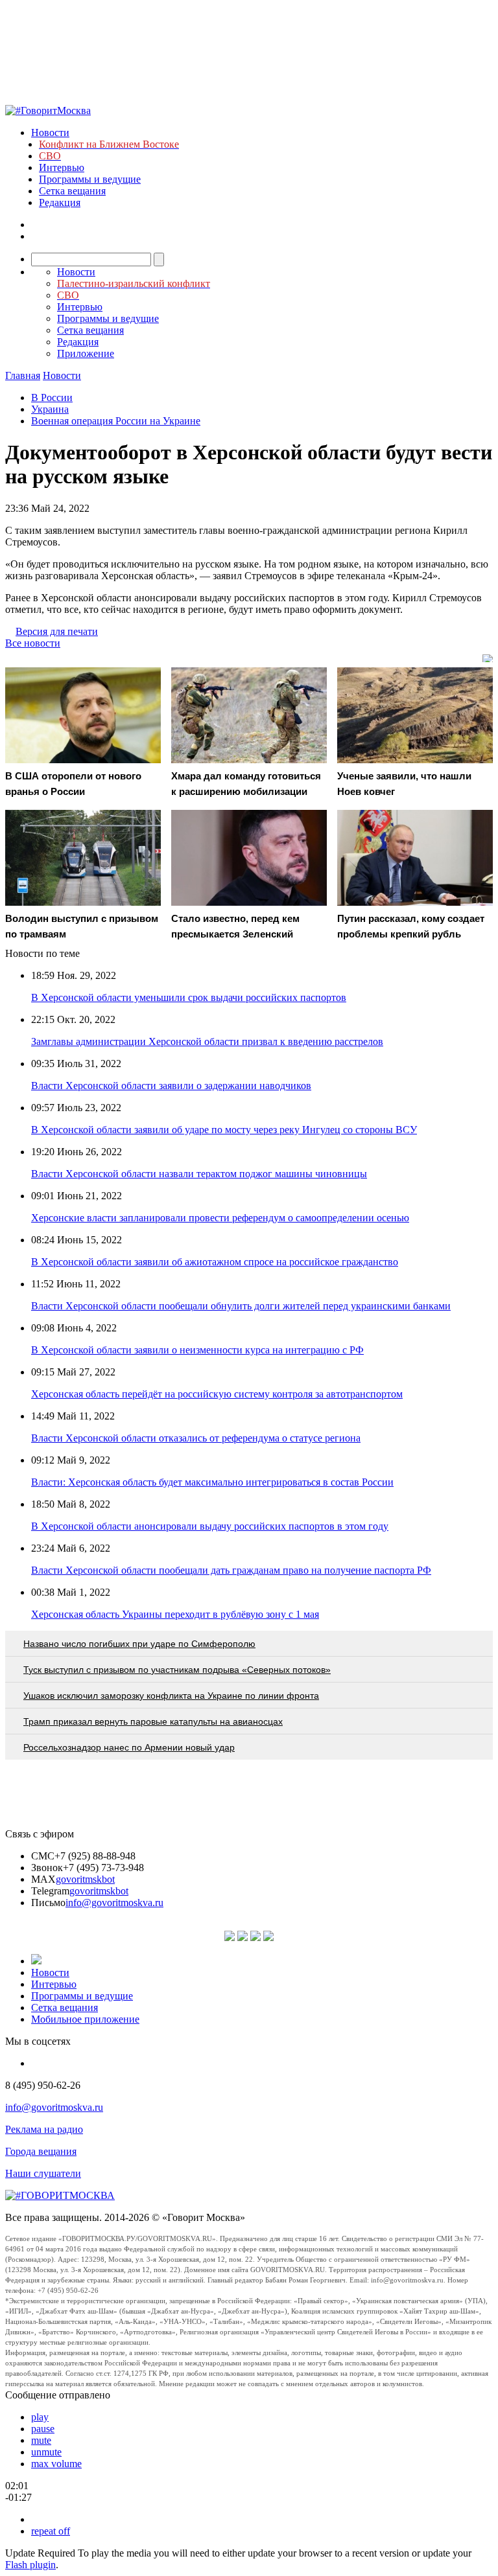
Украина (50, 409)
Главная (23, 375)
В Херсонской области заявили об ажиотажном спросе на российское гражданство (215, 1262)
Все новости (33, 643)
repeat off (51, 2531)
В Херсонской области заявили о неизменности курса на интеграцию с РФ (197, 1350)
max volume (56, 2464)
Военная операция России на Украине (116, 421)
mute (41, 2440)
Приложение (86, 353)
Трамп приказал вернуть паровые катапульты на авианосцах (153, 1721)
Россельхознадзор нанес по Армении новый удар (129, 1747)
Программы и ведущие (90, 179)
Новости (50, 132)
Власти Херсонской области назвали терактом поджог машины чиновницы (199, 1174)
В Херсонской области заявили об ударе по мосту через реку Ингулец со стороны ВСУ (224, 1130)
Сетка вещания (72, 191)
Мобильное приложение (85, 2019)
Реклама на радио (44, 2129)
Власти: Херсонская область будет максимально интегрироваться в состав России (212, 1482)
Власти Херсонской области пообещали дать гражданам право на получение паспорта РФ (231, 1570)
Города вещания (41, 2151)
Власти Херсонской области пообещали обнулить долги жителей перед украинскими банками (241, 1306)
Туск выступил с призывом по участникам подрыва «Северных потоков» (177, 1670)
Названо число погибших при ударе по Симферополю (139, 1644)
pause (43, 2429)
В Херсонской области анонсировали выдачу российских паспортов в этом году (210, 1526)
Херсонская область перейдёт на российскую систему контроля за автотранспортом (217, 1394)
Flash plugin (30, 2565)
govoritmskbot (85, 1879)
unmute (46, 2452)
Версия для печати (57, 631)
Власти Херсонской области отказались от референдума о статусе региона (196, 1438)
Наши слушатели (43, 2173)
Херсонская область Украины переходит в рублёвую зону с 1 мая (175, 1614)
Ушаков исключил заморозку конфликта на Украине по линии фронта (171, 1696)
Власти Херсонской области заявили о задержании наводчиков (171, 1086)
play (40, 2417)
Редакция (60, 202)
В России (52, 397)
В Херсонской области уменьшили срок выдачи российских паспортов (189, 997)
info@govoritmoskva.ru (114, 1903)
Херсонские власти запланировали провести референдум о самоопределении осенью (220, 1218)
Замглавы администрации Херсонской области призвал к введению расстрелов (207, 1041)
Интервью (62, 167)
